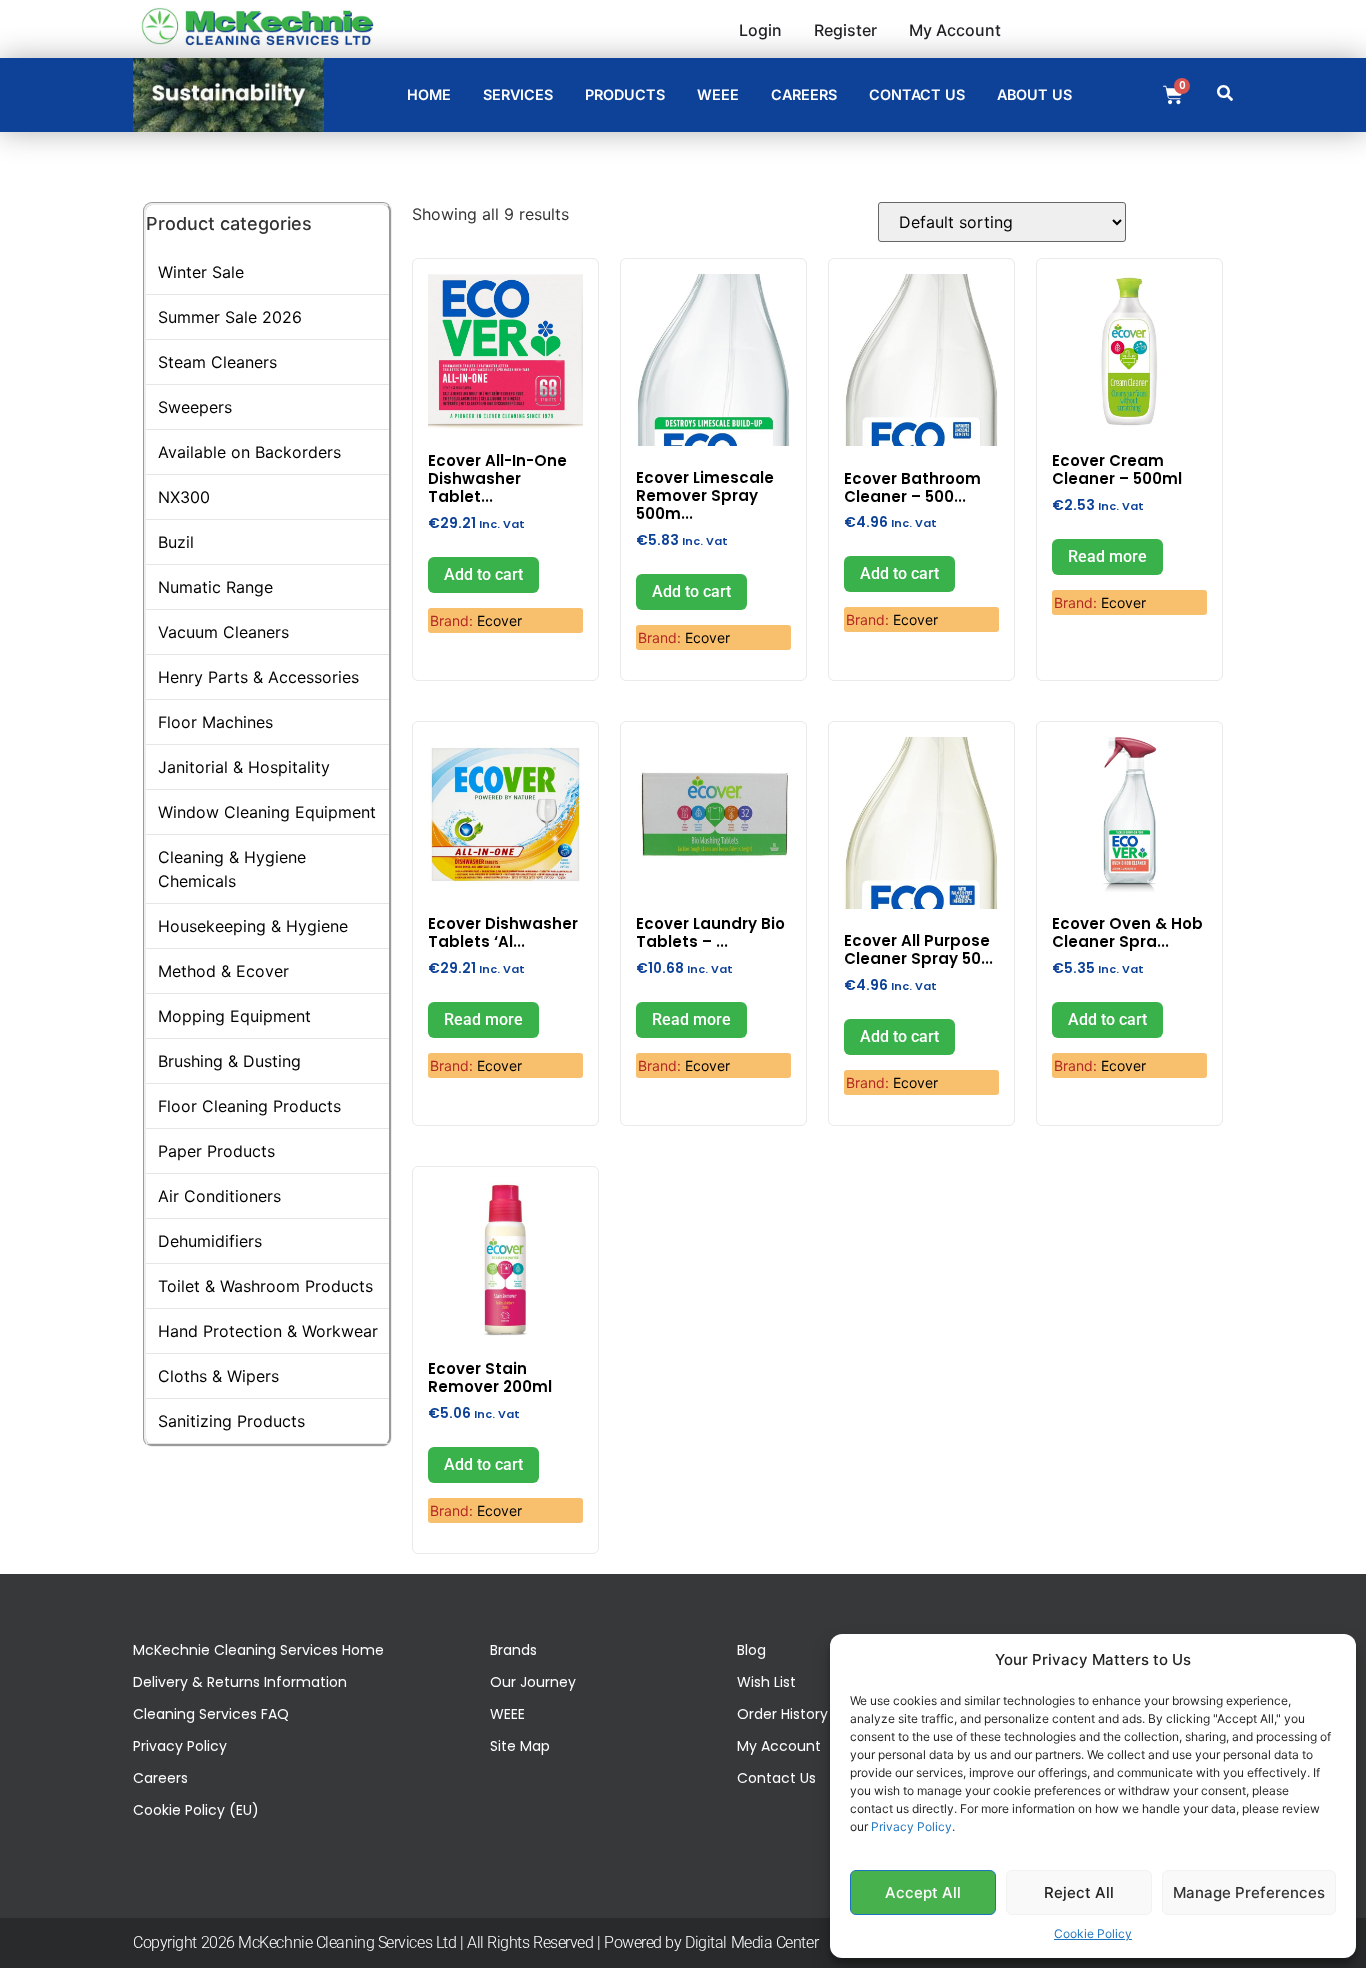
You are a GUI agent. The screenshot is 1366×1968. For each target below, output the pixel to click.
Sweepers (195, 407)
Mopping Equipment (234, 1016)
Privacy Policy (911, 1826)
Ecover (499, 620)
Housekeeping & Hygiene (253, 926)
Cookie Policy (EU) (196, 1810)
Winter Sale (201, 272)
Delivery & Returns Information (240, 1682)
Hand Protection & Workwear (268, 1331)
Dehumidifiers (210, 1241)
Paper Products (216, 1151)
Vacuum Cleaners (223, 632)
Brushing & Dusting (229, 1061)
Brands (513, 1650)
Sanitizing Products (231, 1421)
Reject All (1079, 1892)
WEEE (507, 1714)
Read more (1107, 556)
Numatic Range (215, 587)
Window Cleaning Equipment (267, 812)
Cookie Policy (1093, 1933)
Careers (160, 1778)
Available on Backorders (249, 452)
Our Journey (533, 1682)
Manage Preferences (1249, 1892)
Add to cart (483, 574)
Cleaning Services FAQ (211, 1714)
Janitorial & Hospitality (244, 767)
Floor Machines (215, 722)
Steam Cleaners (217, 362)
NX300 (184, 497)
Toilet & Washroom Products (265, 1286)
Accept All (923, 1892)
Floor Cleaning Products (249, 1106)
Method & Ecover (223, 971)
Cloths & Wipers (218, 1376)
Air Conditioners (219, 1196)
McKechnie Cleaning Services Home (258, 1650)
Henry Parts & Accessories (258, 677)
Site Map (520, 1746)
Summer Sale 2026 (230, 317)
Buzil (176, 542)
